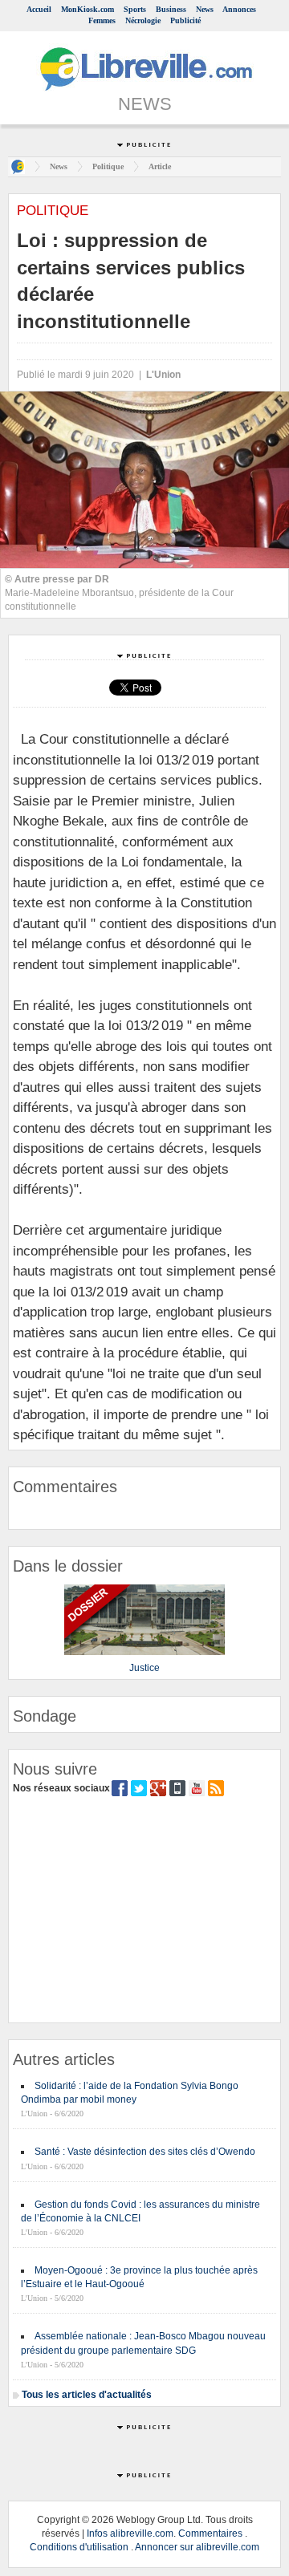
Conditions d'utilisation (79, 2547)
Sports (135, 9)
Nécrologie (143, 20)
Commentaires (210, 2533)
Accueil (39, 9)
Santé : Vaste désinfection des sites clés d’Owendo (145, 2152)
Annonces (239, 9)
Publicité (185, 20)
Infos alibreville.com (130, 2533)
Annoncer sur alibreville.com (197, 2547)
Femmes (102, 20)
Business (171, 9)
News (205, 9)
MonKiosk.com (88, 9)
